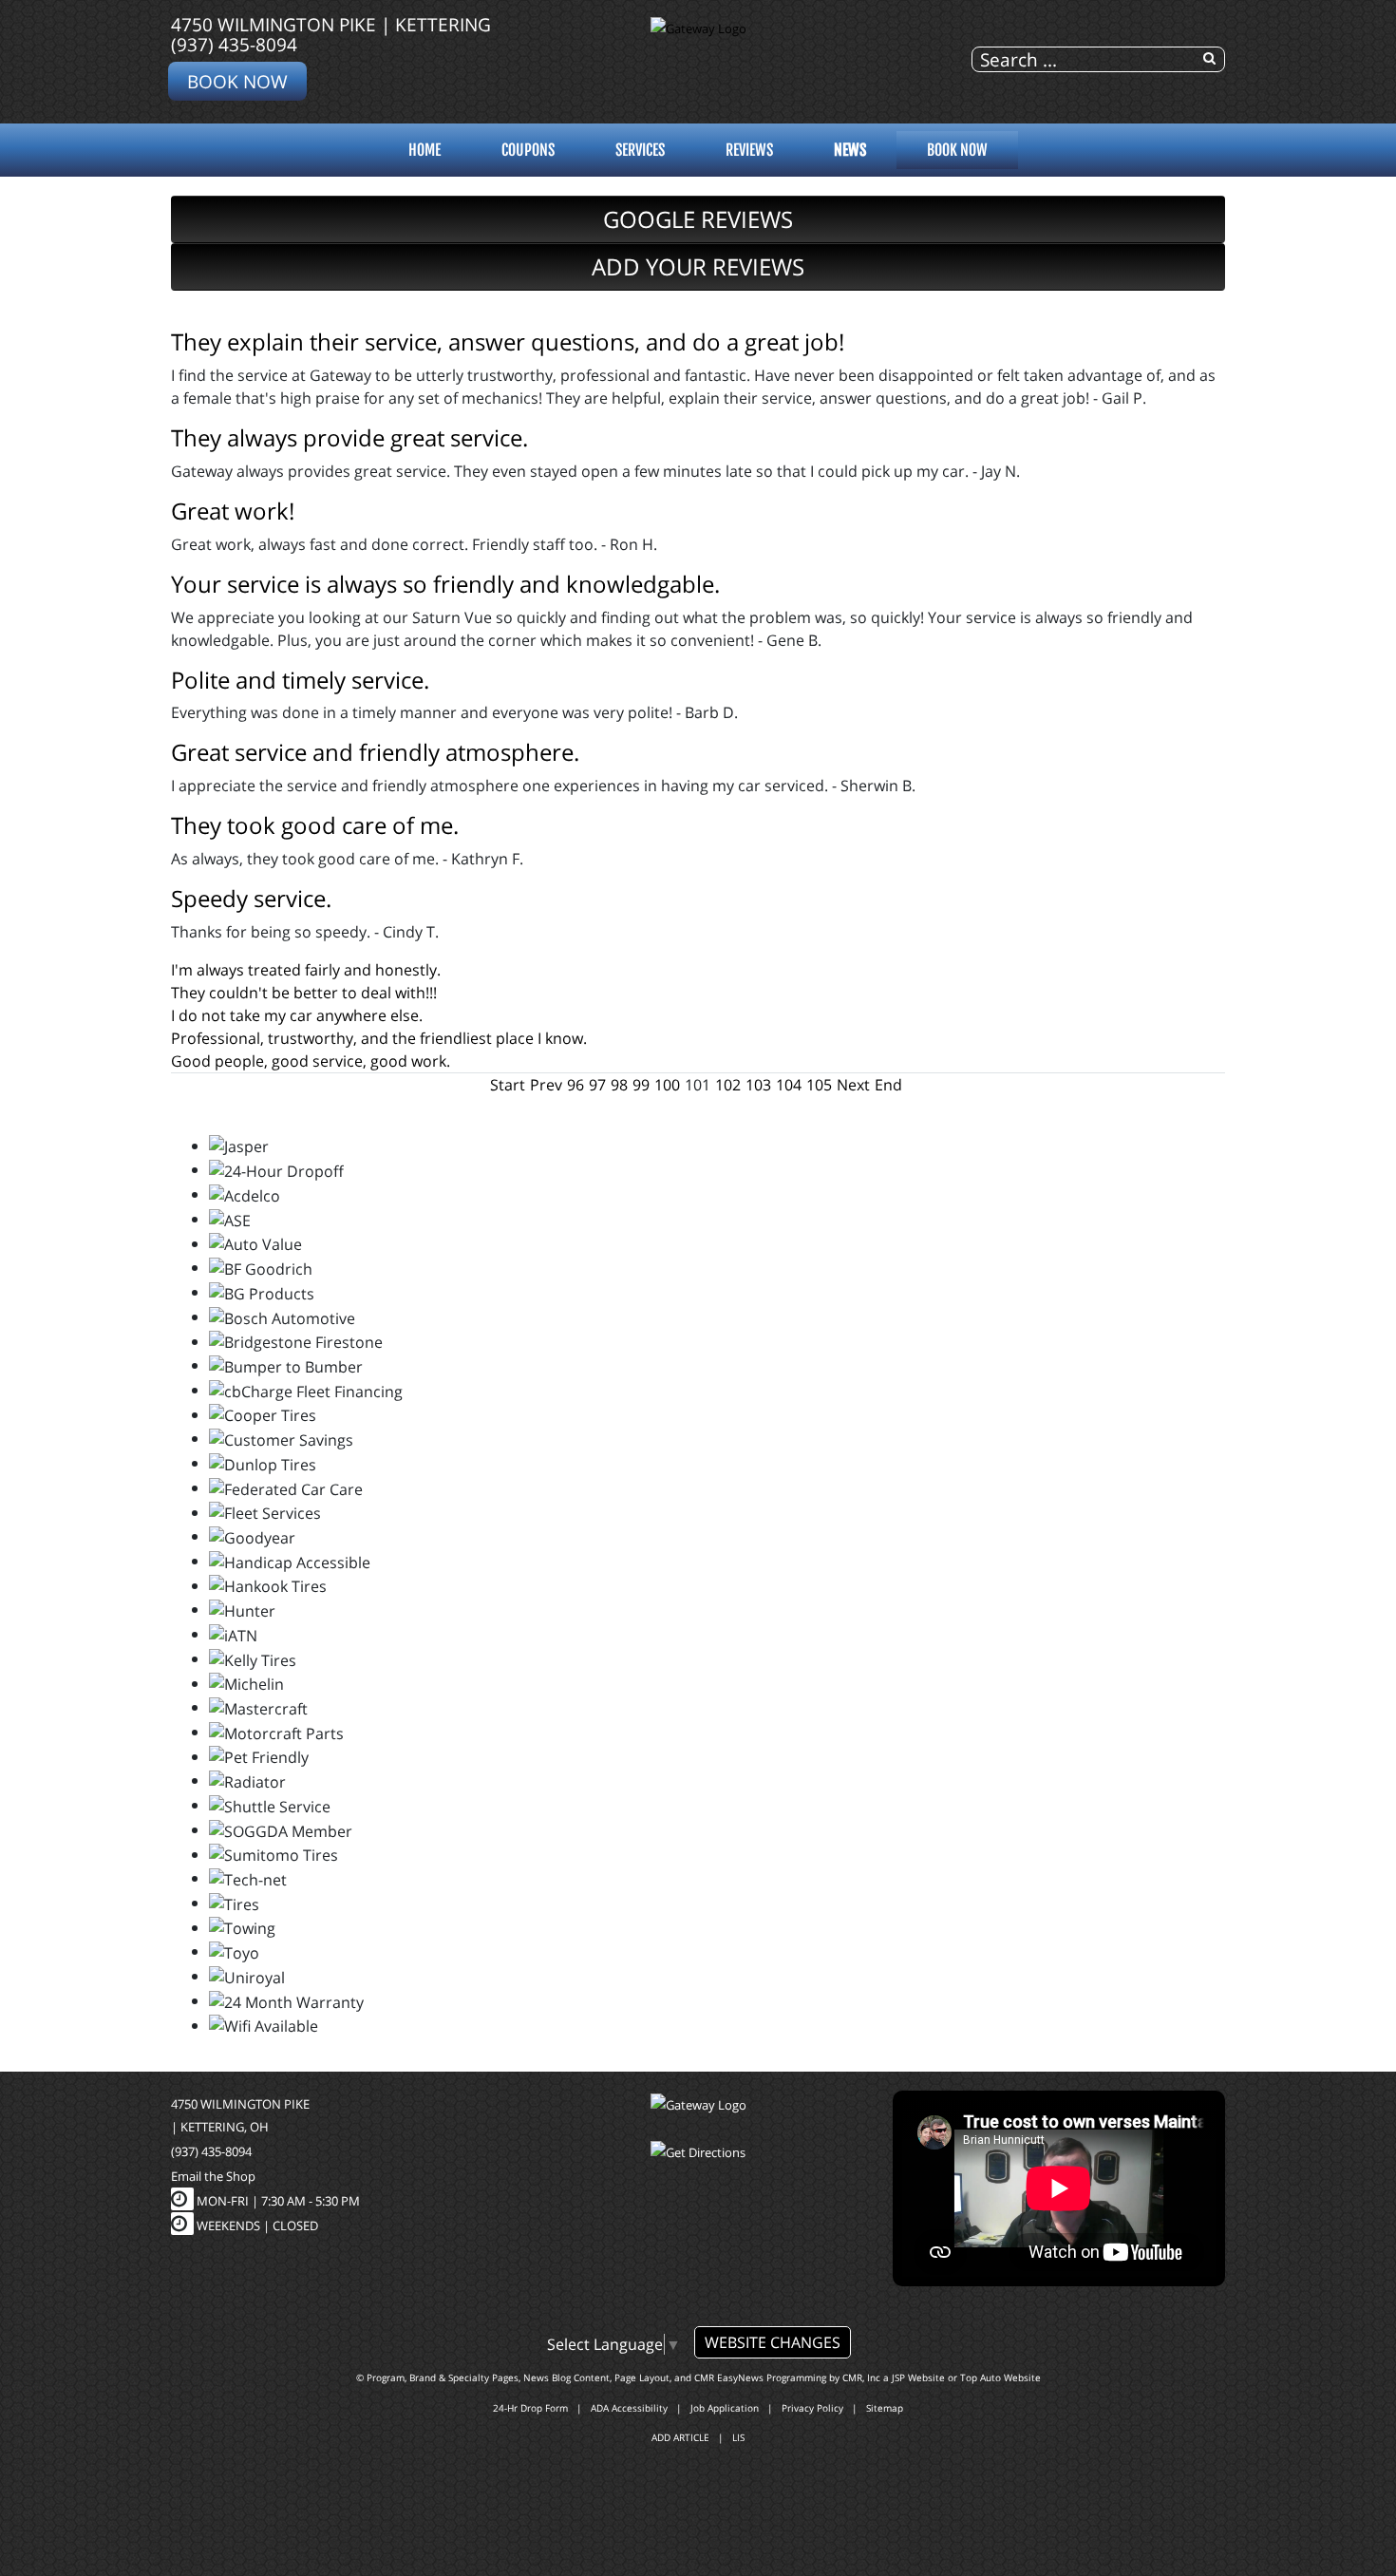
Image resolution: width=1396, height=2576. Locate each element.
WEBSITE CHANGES (773, 2342)
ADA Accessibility (629, 2408)
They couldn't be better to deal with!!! (304, 993)
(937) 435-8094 (234, 44)
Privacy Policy (812, 2408)
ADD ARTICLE (680, 2437)
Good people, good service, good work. (311, 1061)
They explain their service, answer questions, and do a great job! (508, 341)
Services (640, 150)
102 (728, 1085)
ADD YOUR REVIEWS (698, 266)
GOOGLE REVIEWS (698, 219)
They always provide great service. (349, 437)
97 (597, 1085)
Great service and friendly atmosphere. (375, 752)
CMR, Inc (861, 2377)
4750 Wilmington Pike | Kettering (331, 24)
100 (667, 1085)
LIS (738, 2437)
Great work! (233, 511)
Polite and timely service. (300, 680)
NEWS (850, 150)
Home (424, 150)
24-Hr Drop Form (530, 2408)
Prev (546, 1085)
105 (819, 1085)
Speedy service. (251, 898)
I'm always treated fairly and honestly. (306, 970)
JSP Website (918, 2377)
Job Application (725, 2408)
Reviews (749, 150)
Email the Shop (213, 2176)
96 (575, 1085)
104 (789, 1085)
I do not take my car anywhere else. (297, 1015)
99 (641, 1085)
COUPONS (528, 150)
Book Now (237, 81)
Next (853, 1085)
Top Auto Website (1000, 2377)
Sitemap (885, 2408)
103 (758, 1085)
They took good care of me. (315, 825)
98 (619, 1085)
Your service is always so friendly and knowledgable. (445, 584)
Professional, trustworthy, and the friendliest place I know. (379, 1038)
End (888, 1085)
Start (508, 1085)
